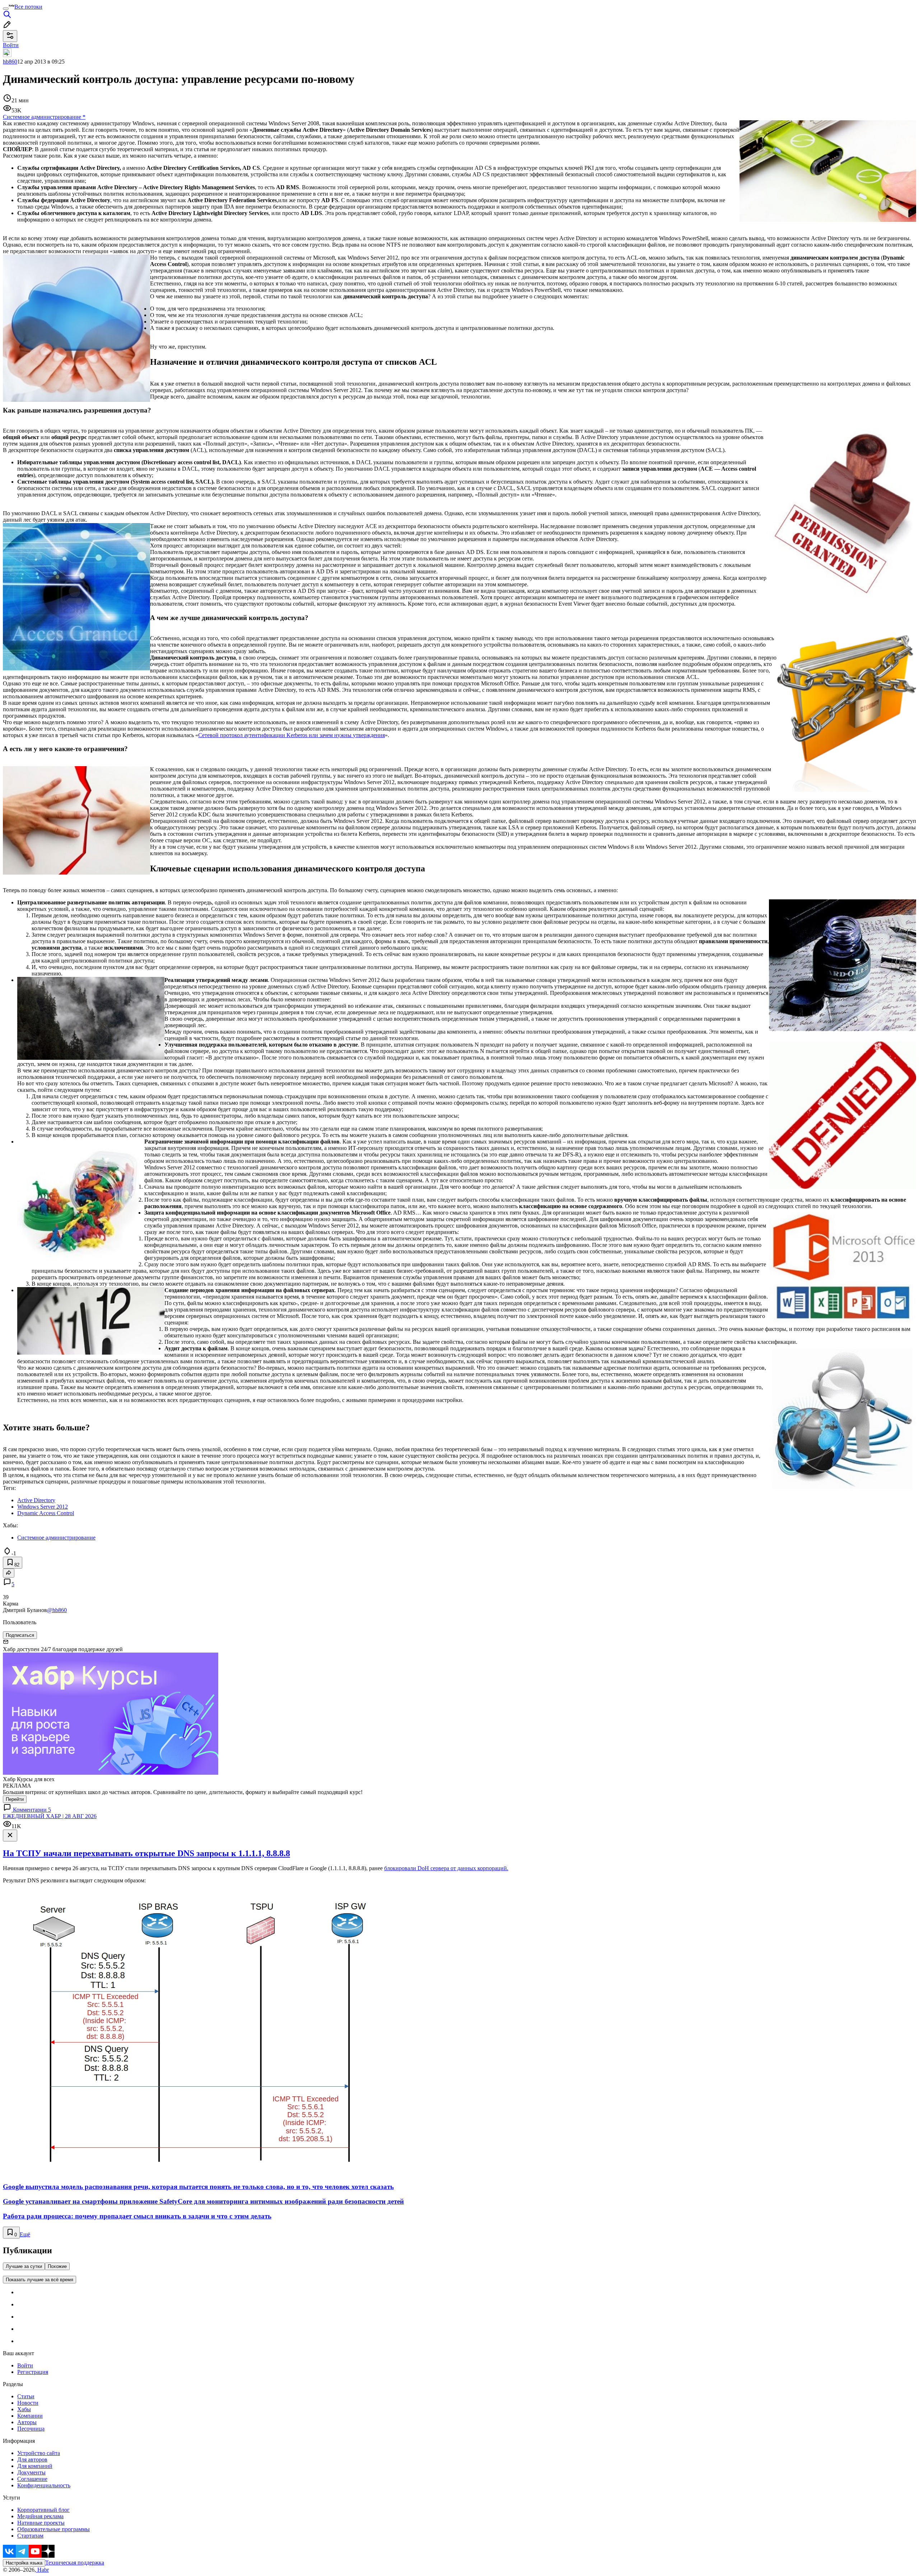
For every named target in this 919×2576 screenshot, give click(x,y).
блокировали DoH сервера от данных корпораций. (446, 1868)
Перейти (15, 1799)
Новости (28, 2403)
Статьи (26, 2396)
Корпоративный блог (43, 2510)
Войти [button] (11, 45)
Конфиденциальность (44, 2485)
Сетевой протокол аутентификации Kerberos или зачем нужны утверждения (291, 735)
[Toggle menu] (6, 9)
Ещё (25, 2234)
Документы (31, 2472)
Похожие (57, 2266)
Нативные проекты (41, 2523)
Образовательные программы (53, 2529)
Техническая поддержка (75, 2563)
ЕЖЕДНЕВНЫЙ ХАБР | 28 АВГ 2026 (50, 1816)
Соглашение (32, 2479)
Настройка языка (24, 2563)
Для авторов (32, 2459)
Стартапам (30, 2536)
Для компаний (35, 2466)
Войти (25, 2365)
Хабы (24, 2409)
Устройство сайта (39, 2453)
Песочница (31, 2429)
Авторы (27, 2422)
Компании (30, 2416)
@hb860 (57, 1610)
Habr (42, 2570)
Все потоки (28, 7)
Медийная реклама (40, 2516)
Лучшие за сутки (24, 2266)
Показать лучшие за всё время (39, 2280)
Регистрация (33, 2372)
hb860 (10, 62)
